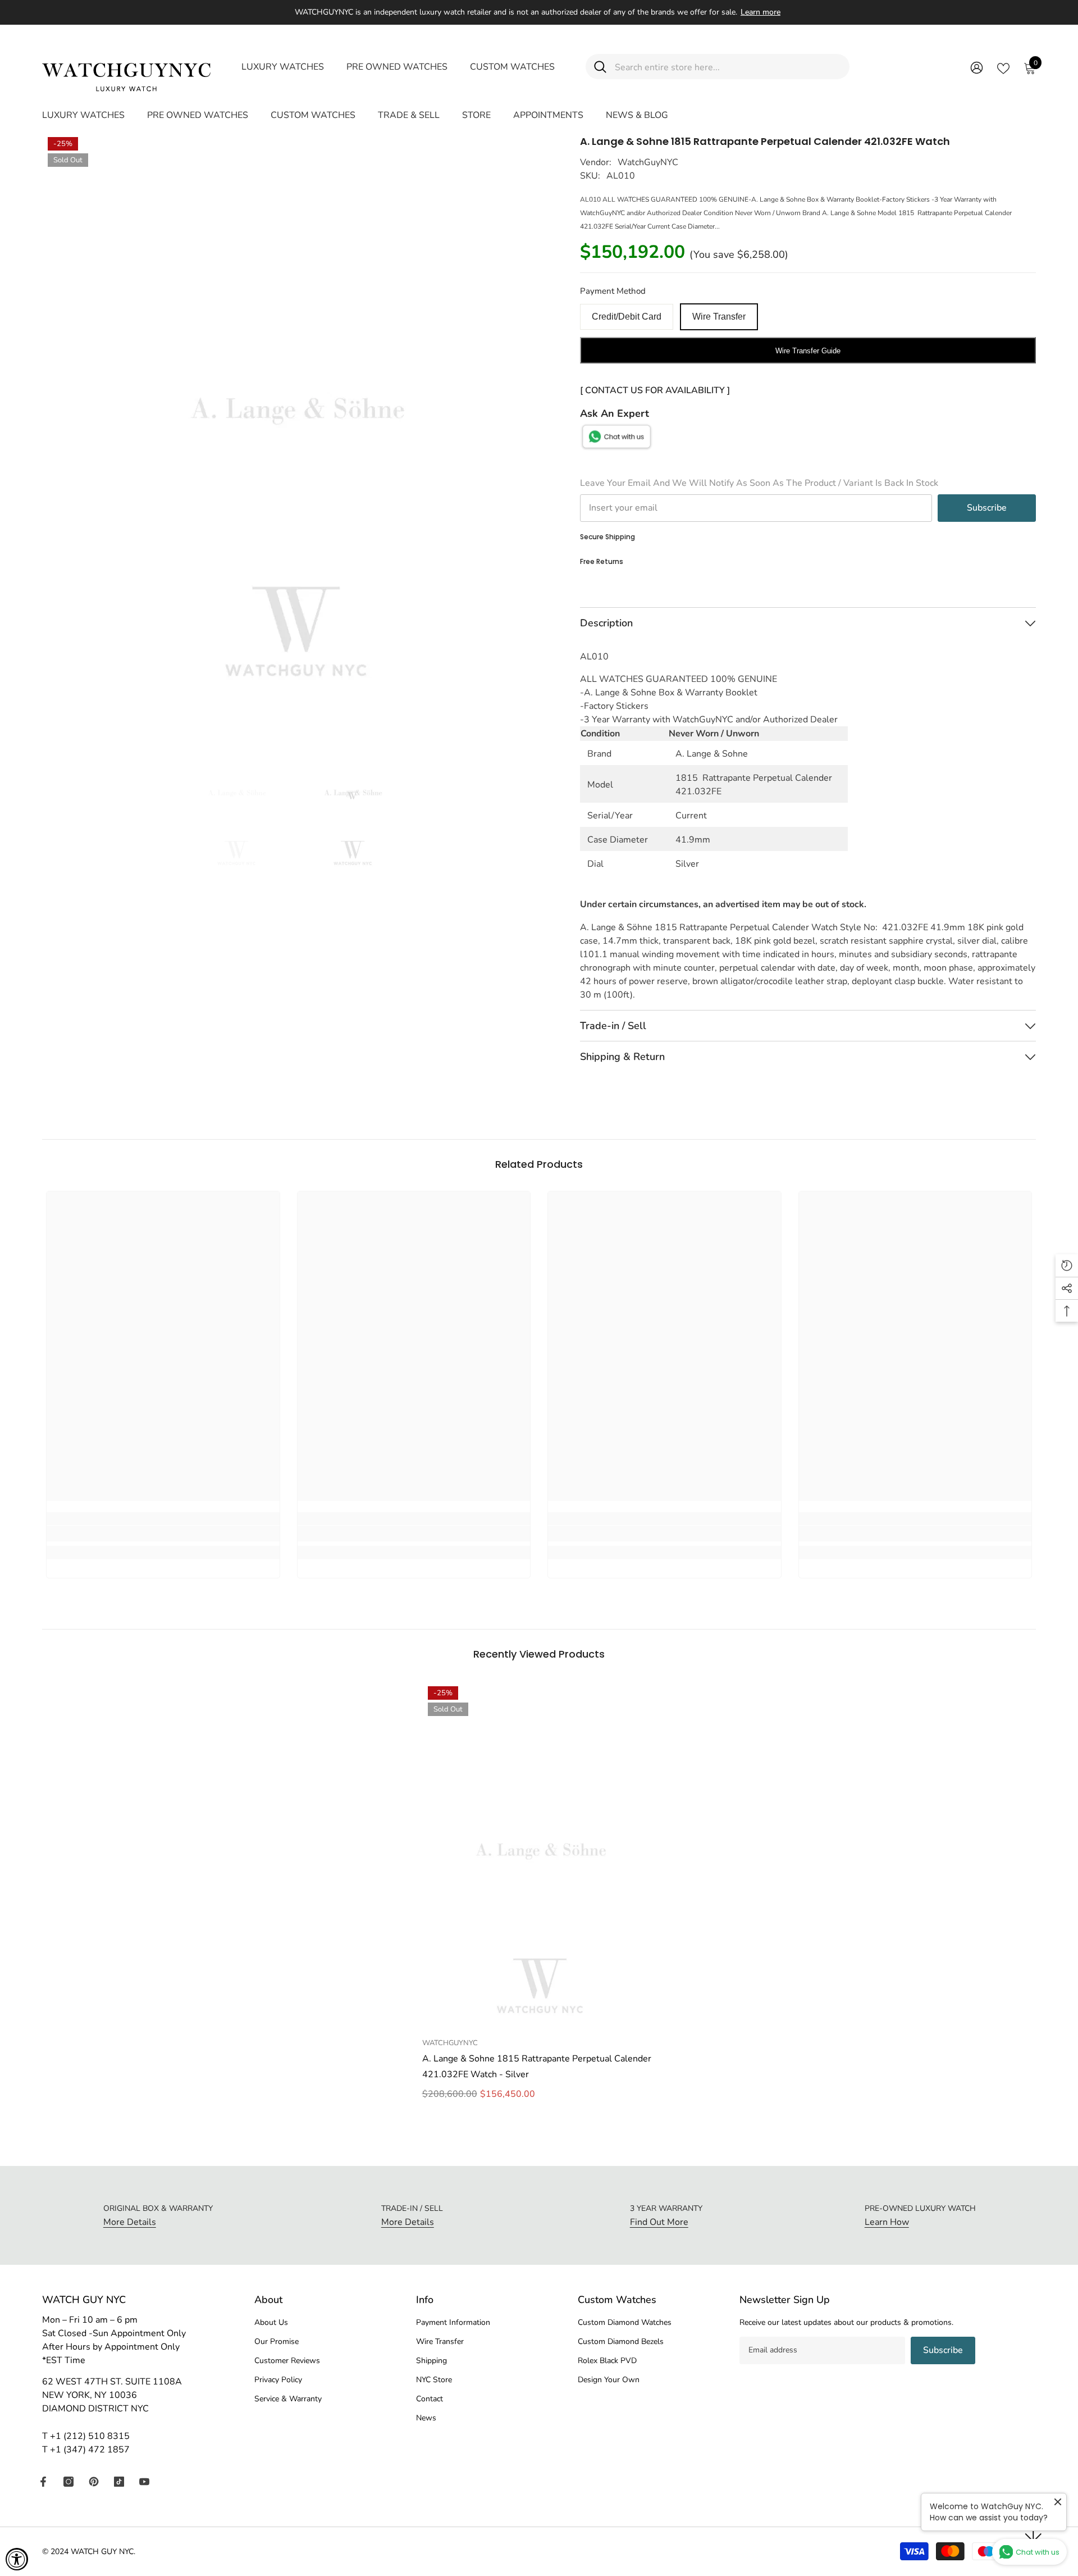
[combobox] (728, 67)
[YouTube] (144, 2482)
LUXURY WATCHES (283, 67)
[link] (163, 1533)
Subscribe (987, 508)
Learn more (760, 12)
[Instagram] (68, 2482)
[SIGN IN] (977, 67)
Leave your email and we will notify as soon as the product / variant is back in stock (759, 483)
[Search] (718, 67)
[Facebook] (43, 2482)
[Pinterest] (94, 2482)
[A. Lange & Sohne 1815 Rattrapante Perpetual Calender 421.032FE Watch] (539, 1856)
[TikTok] (119, 2482)
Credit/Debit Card (627, 317)
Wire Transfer (719, 317)
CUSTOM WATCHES (512, 67)
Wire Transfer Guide (808, 351)
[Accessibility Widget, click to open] (17, 2559)
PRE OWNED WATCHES (397, 67)
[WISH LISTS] (1003, 67)
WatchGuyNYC (648, 162)
